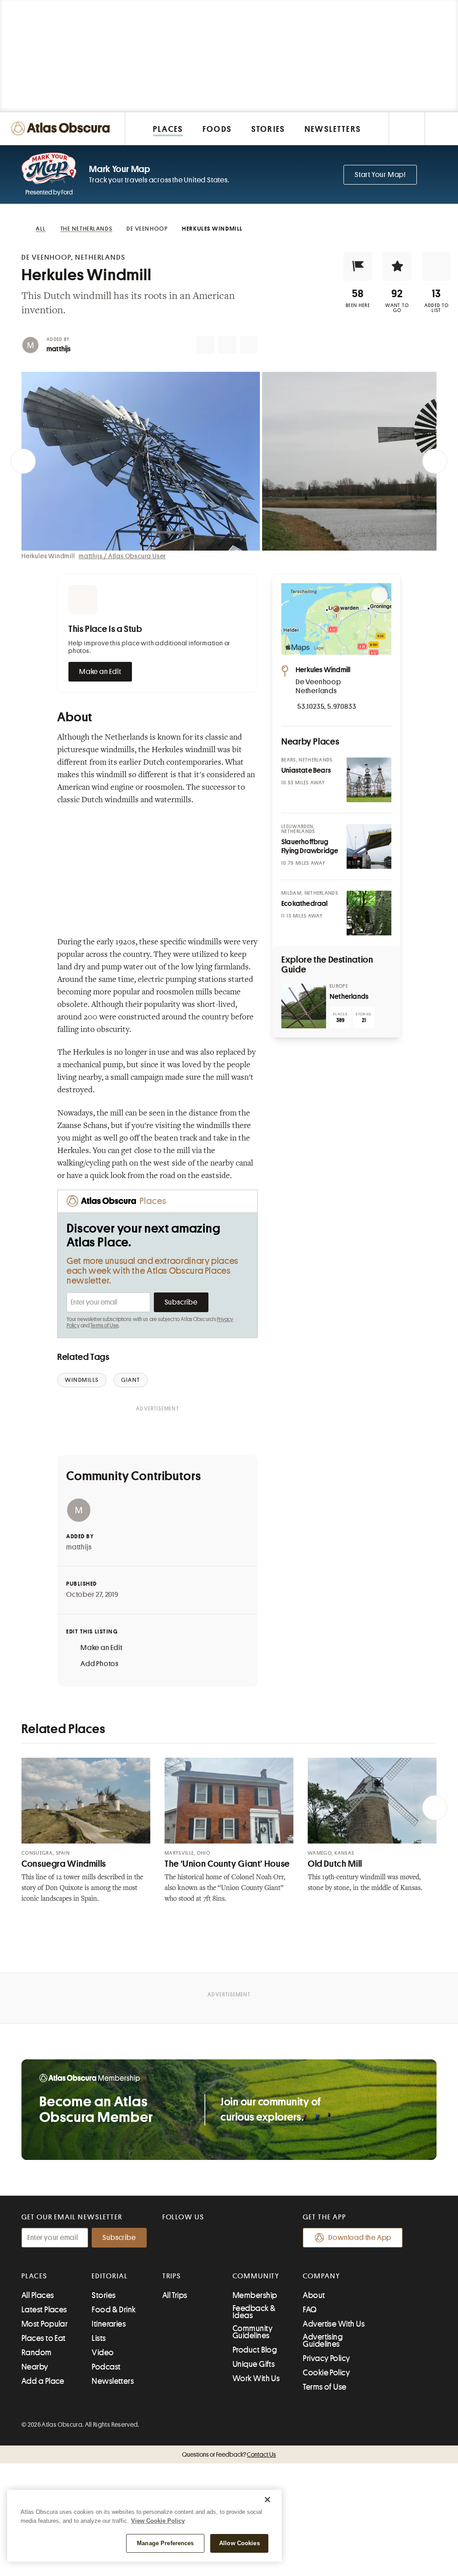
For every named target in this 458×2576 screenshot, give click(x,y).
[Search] (441, 128)
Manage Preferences (165, 2543)
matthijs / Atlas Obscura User (122, 556)
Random (37, 2353)
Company (321, 2276)
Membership (255, 2295)
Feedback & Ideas (254, 2312)
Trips (172, 2276)
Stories (104, 2295)
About (314, 2295)
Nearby (35, 2367)
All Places (38, 2295)
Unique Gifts (254, 2364)
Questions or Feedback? (229, 2454)
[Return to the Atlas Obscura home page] (63, 128)
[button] (358, 266)
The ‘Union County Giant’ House (227, 1864)
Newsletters (113, 2381)
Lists (99, 2338)
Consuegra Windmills (64, 1864)
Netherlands (349, 997)
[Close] (267, 2500)
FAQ (310, 2310)
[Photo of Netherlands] (304, 1006)
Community (256, 2276)
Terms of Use (104, 1326)
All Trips (175, 2295)
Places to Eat (44, 2338)
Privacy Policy (326, 2358)
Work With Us (256, 2378)
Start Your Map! (380, 175)
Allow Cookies (240, 2543)
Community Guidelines (252, 2332)
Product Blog (255, 2350)
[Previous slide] (23, 461)
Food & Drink (114, 2310)
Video (103, 2353)
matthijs (59, 349)
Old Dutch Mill (335, 1864)
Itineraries (109, 2324)
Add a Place (43, 2381)
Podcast (106, 2367)
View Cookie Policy (158, 2521)
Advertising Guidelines (323, 2340)
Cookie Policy (326, 2373)
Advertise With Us (334, 2324)
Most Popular (45, 2324)
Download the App (360, 2238)
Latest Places (44, 2310)
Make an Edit (100, 672)
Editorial (110, 2276)
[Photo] (369, 780)
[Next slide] (435, 461)
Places (34, 2276)
